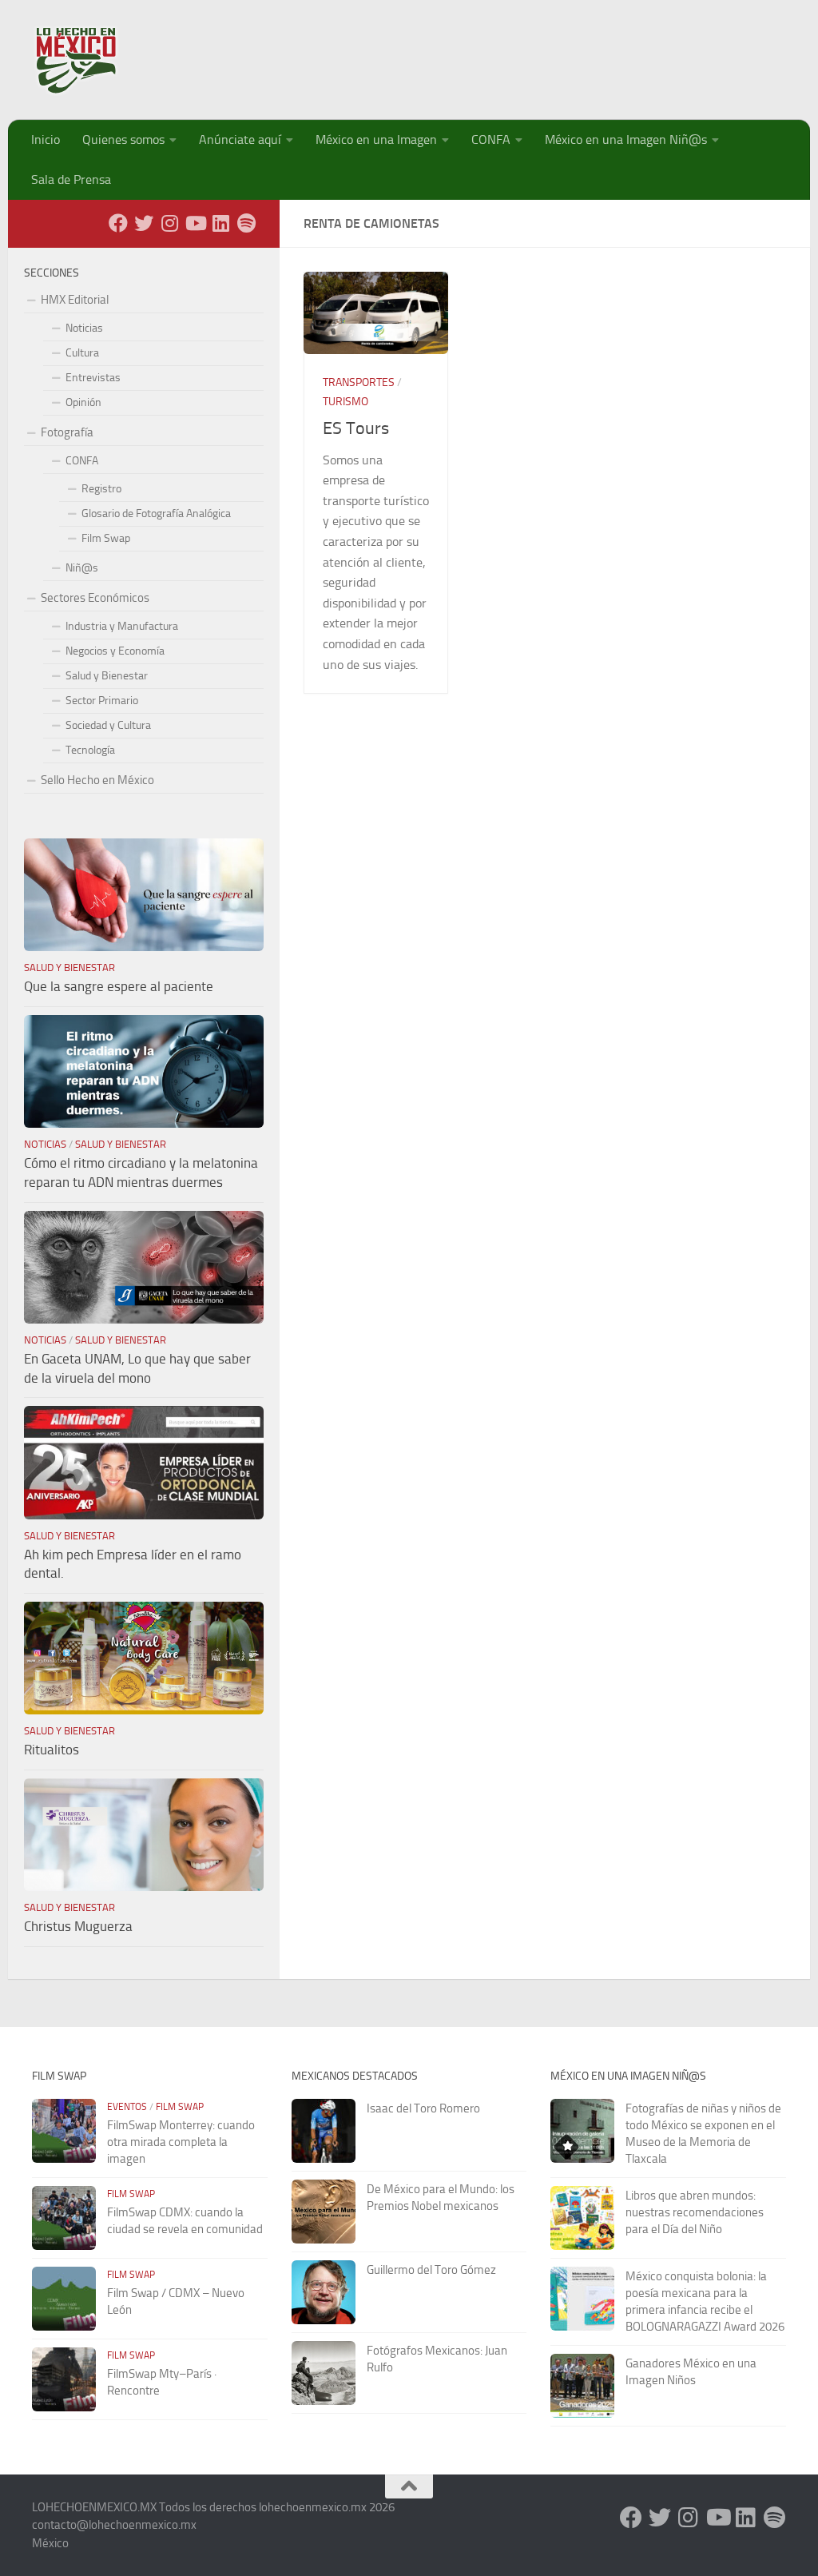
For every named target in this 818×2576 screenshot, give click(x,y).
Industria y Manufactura (122, 626)
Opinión (83, 402)
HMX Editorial (75, 300)
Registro (101, 489)
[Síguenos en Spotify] (246, 223)
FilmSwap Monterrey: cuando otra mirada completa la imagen (181, 2142)
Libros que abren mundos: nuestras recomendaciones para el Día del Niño (695, 2212)
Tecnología (90, 750)
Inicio (46, 139)
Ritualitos (52, 1750)
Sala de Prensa (71, 179)
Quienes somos (123, 139)
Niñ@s (82, 568)
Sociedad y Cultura (108, 725)
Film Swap (106, 538)
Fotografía (67, 432)
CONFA (491, 139)
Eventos (127, 2107)
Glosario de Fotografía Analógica (156, 514)
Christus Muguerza (78, 1926)
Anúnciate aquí (240, 139)
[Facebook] (118, 223)
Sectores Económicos (95, 598)
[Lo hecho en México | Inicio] (90, 60)
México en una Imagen (376, 139)
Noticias (84, 328)
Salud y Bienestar (107, 676)
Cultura (82, 353)
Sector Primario (102, 701)
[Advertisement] (495, 52)
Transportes (359, 382)
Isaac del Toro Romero (423, 2108)
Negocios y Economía (115, 651)
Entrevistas (93, 378)
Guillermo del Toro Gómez (431, 2270)
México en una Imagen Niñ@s (626, 139)
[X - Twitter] (144, 223)
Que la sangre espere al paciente (119, 986)
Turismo (345, 402)
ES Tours (356, 428)
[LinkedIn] (220, 223)
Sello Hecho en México (97, 780)
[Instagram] (169, 223)
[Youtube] (195, 223)
